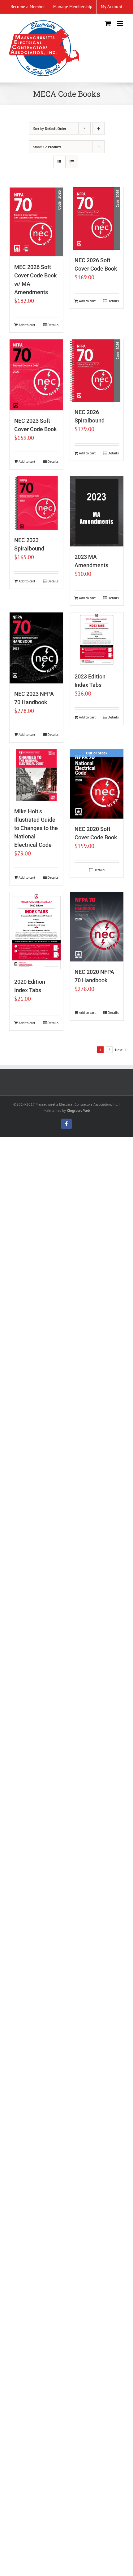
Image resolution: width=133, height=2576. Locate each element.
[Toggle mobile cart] (108, 23)
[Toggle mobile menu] (120, 23)
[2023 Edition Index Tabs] (97, 639)
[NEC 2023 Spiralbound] (36, 503)
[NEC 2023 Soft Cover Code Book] (36, 375)
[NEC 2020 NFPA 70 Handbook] (97, 927)
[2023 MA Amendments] (97, 511)
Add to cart (27, 325)
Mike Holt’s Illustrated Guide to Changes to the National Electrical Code (36, 828)
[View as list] (72, 162)
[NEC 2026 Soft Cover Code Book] (97, 219)
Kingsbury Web (78, 1110)
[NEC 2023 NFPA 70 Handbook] (36, 648)
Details (53, 325)
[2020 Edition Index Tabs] (36, 932)
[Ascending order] (99, 128)
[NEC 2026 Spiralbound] (97, 371)
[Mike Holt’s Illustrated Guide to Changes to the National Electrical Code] (36, 775)
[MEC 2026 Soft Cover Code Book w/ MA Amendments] (36, 222)
